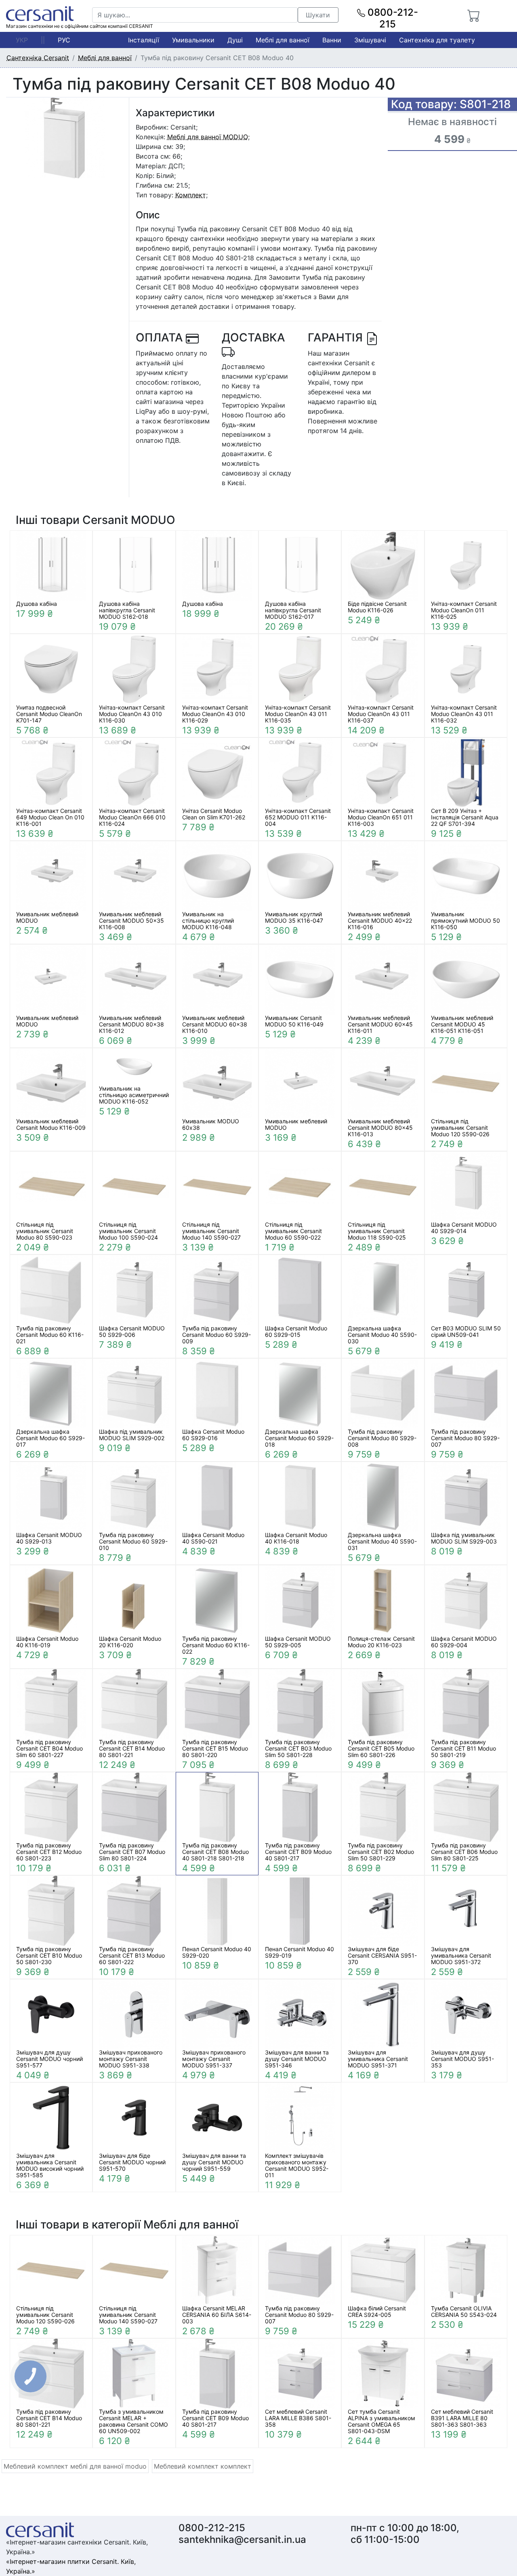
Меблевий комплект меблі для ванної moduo (75, 2466)
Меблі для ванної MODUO (208, 137)
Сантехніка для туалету (437, 40)
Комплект (191, 195)
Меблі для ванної (283, 40)
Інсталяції (144, 40)
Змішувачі (370, 40)
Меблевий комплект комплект (203, 2466)
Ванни (332, 40)
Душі (235, 40)
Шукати (318, 15)
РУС (64, 40)
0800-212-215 (392, 18)
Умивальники (193, 40)
